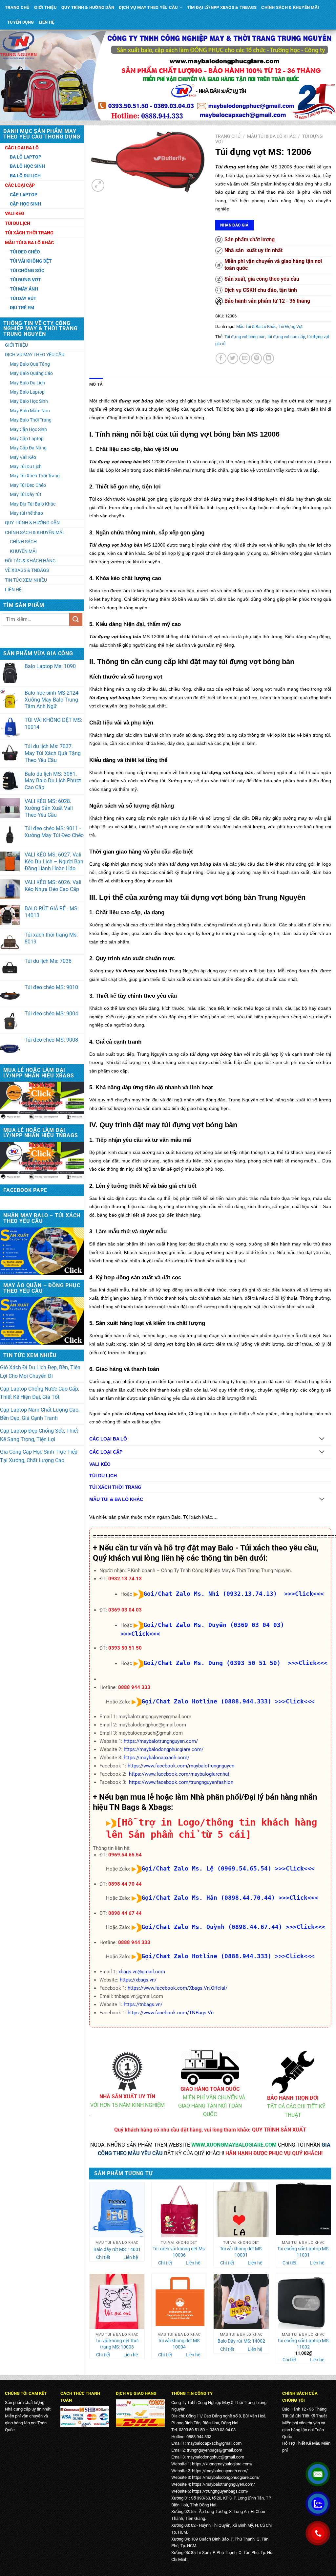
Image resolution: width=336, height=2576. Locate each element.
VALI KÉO (100, 1464)
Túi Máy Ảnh (24, 289)
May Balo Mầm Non (30, 411)
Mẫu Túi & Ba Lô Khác (271, 136)
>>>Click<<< (295, 1701)
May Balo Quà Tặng (30, 364)
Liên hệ (131, 2257)
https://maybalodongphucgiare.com (225, 2477)
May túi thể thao (26, 513)
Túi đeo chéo (25, 252)
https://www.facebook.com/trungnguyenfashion (181, 1782)
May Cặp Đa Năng (28, 448)
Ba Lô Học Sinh (27, 166)
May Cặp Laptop (27, 439)
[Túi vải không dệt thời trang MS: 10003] (117, 2302)
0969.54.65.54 (125, 1855)
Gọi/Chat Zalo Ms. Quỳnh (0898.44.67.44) (212, 1927)
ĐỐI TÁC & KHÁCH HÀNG (30, 561)
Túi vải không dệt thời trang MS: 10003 (117, 2344)
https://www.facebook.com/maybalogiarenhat (179, 1774)
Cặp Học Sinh (25, 204)
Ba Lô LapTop (26, 157)
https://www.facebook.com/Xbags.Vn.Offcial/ (178, 1988)
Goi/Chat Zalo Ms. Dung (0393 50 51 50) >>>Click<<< (235, 1663)
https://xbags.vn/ (138, 1980)
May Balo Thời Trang (31, 420)
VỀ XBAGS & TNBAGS (27, 570)
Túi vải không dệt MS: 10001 (241, 2252)
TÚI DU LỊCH (103, 1476)
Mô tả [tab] (96, 384)
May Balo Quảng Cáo (31, 373)
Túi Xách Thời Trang (29, 233)
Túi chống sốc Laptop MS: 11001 (303, 2252)
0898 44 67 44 (125, 1913)
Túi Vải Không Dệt (31, 261)
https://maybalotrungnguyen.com (223, 2484)
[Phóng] (98, 185)
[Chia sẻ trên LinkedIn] (269, 358)
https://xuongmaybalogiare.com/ (222, 2464)
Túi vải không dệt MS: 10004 (179, 2344)
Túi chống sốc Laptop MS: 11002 (303, 2344)
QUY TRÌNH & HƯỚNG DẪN (88, 7)
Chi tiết (103, 2257)
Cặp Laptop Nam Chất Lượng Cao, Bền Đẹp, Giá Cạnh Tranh (40, 1414)
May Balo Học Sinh (29, 401)
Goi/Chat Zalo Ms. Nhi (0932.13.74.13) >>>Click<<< (234, 1594)
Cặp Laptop (24, 195)
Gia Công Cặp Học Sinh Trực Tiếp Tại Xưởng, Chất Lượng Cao (39, 1456)
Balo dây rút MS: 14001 (117, 2250)
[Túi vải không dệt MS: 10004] (179, 2302)
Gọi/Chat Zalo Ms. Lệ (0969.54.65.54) (206, 1868)
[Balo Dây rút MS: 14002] (241, 2302)
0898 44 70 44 (125, 1884)
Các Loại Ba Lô (22, 148)
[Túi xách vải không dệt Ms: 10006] (179, 2210)
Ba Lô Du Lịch (25, 176)
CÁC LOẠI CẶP (106, 1452)
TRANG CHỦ (17, 7)
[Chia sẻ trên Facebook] (221, 358)
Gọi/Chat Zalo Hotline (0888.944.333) (206, 1701)
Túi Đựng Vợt (25, 280)
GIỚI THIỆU (45, 7)
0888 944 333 (134, 1687)
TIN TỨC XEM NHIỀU (26, 580)
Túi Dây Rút (23, 298)
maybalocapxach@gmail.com (214, 2443)
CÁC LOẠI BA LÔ (108, 1439)
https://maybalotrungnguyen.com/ (161, 1741)
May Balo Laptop (27, 392)
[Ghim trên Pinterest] (256, 358)
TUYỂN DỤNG (21, 22)
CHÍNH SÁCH (23, 542)
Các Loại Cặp (20, 185)
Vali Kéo (15, 213)
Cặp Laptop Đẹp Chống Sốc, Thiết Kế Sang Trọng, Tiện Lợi (39, 1435)
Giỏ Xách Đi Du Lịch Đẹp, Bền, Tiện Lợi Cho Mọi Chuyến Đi (40, 1372)
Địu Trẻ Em (22, 308)
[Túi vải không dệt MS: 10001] (241, 2210)
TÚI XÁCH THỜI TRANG (115, 1487)
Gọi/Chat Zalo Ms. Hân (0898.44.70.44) (208, 1898)
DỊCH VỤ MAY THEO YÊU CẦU (148, 7)
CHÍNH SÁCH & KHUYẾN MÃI (290, 7)
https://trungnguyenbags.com (219, 2491)
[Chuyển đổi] (322, 1439)
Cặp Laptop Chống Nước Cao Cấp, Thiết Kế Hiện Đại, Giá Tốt (40, 1393)
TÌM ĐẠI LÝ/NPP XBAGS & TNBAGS (222, 7)
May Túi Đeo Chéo (28, 485)
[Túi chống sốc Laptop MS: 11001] (304, 2210)
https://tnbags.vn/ (143, 2004)
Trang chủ (228, 136)
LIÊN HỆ (47, 22)
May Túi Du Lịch (26, 466)
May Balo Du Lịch (27, 383)
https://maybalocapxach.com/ (157, 1758)
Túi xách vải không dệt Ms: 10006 (179, 2252)
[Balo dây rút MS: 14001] (117, 2210)
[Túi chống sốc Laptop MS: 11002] (304, 2302)
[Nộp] (76, 619)
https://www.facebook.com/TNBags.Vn (171, 2013)
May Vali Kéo (23, 457)
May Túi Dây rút (26, 494)
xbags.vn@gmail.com (142, 1972)
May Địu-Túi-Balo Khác (33, 504)
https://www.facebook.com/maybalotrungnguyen (181, 1766)
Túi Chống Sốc (27, 271)
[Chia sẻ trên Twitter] (233, 358)
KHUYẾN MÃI (23, 551)
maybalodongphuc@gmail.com (215, 2457)
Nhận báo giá (234, 225)
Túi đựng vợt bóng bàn (245, 337)
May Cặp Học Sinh (28, 429)
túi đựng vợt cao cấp (286, 337)
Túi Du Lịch (18, 223)
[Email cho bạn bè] (245, 358)
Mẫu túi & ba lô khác (29, 243)
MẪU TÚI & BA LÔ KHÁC (116, 1499)
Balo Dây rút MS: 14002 (241, 2341)
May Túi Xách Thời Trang (35, 476)
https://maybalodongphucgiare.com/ (164, 1749)
